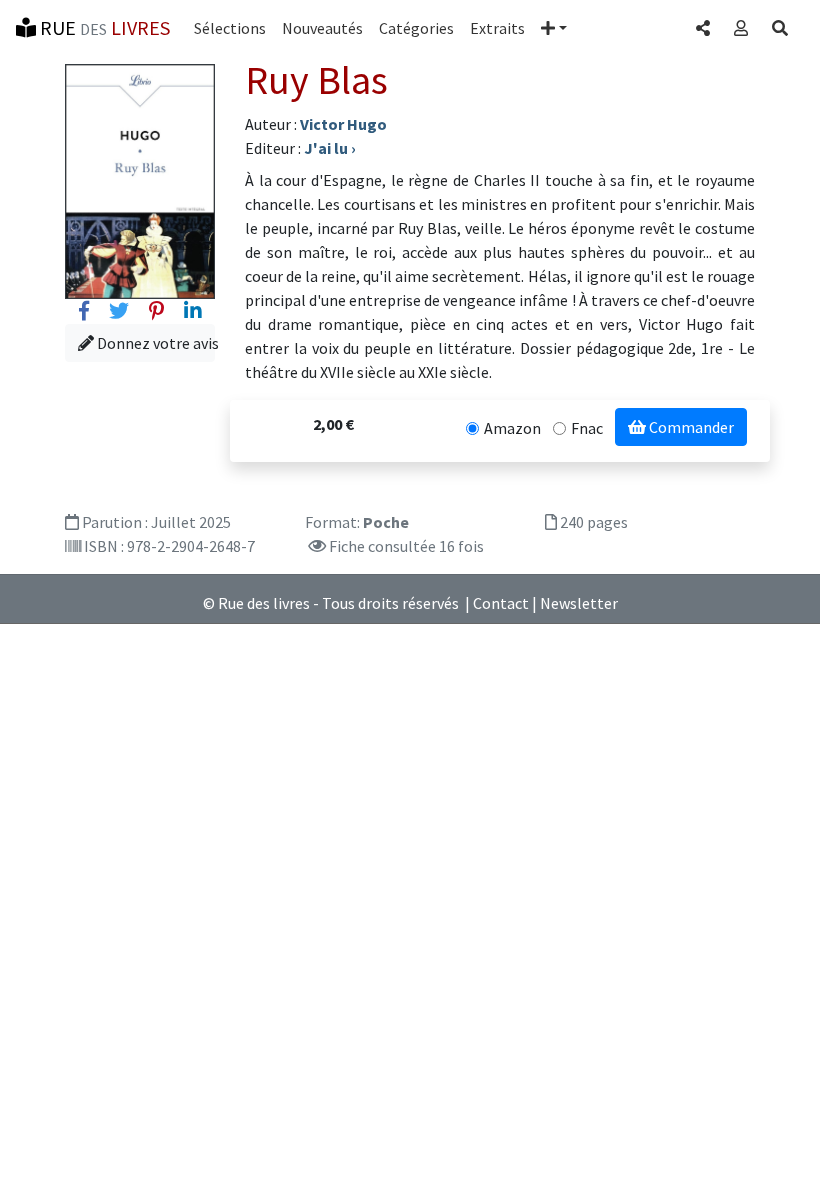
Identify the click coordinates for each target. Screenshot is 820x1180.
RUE (103, 27)
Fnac (587, 428)
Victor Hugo (343, 124)
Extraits (497, 28)
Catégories (416, 28)
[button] (554, 28)
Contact (501, 603)
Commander (690, 427)
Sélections (230, 28)
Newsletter (579, 603)
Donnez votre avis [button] (154, 343)
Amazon (512, 428)
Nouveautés (322, 28)
